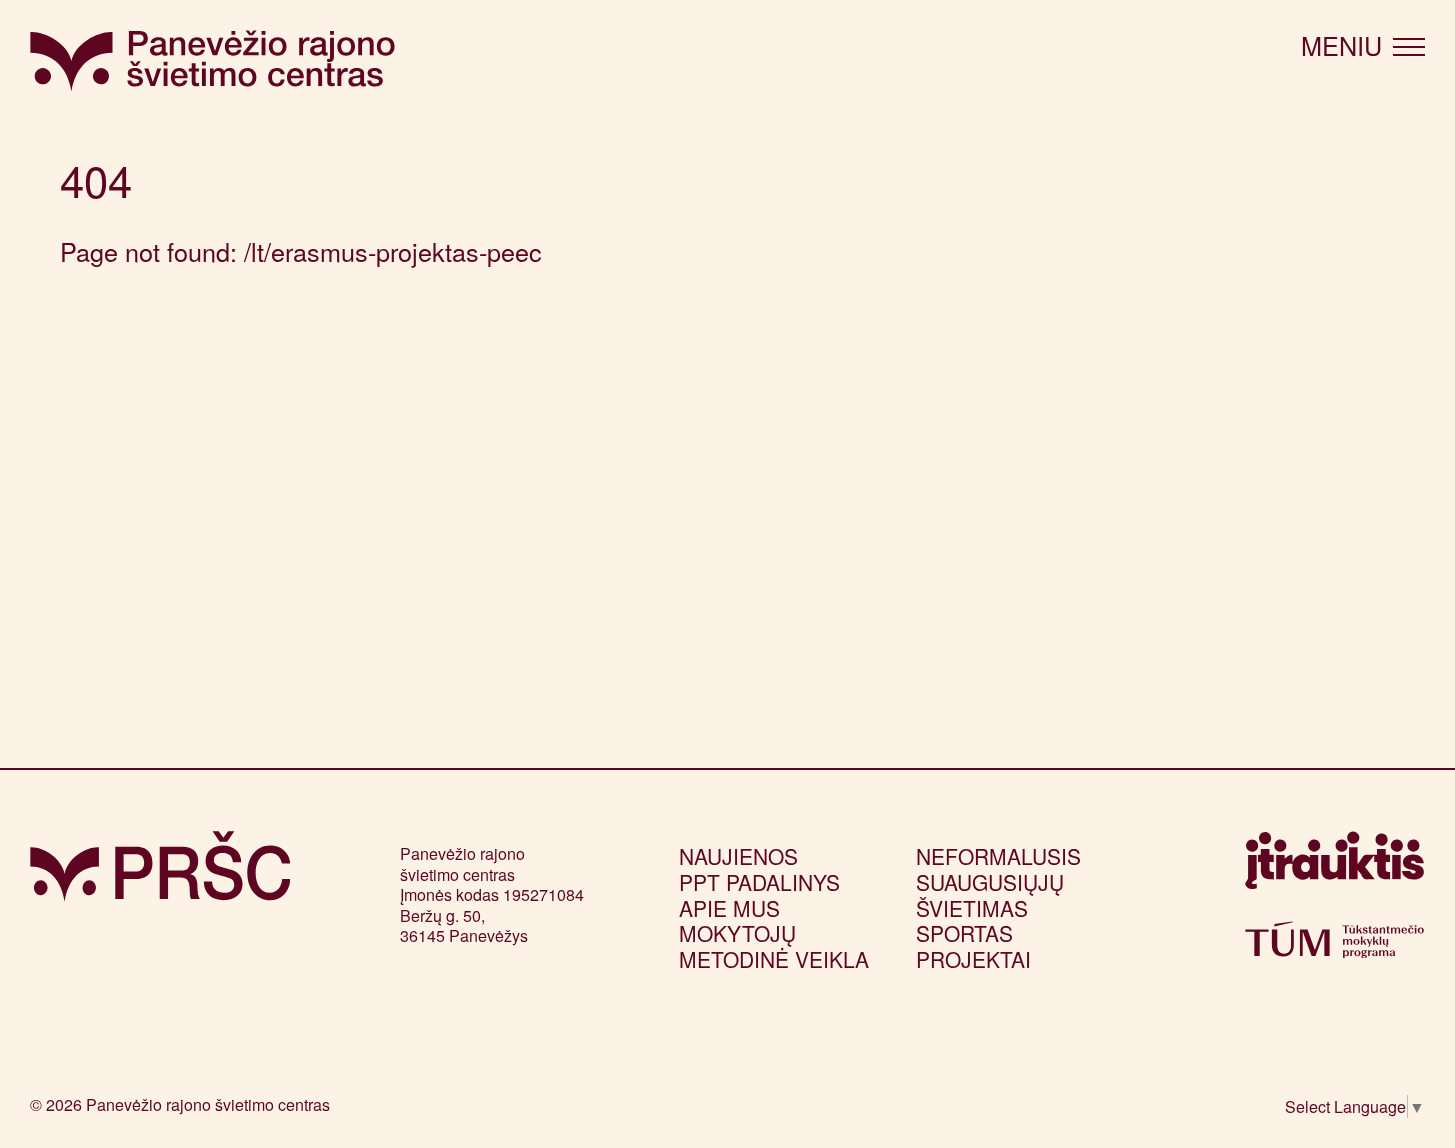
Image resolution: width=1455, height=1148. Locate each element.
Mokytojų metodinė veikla (774, 946)
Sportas (964, 933)
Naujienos (738, 856)
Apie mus (729, 908)
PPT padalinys (759, 882)
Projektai (973, 959)
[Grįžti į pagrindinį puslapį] (160, 866)
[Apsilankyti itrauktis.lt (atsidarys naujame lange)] (1334, 868)
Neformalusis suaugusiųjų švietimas (998, 882)
